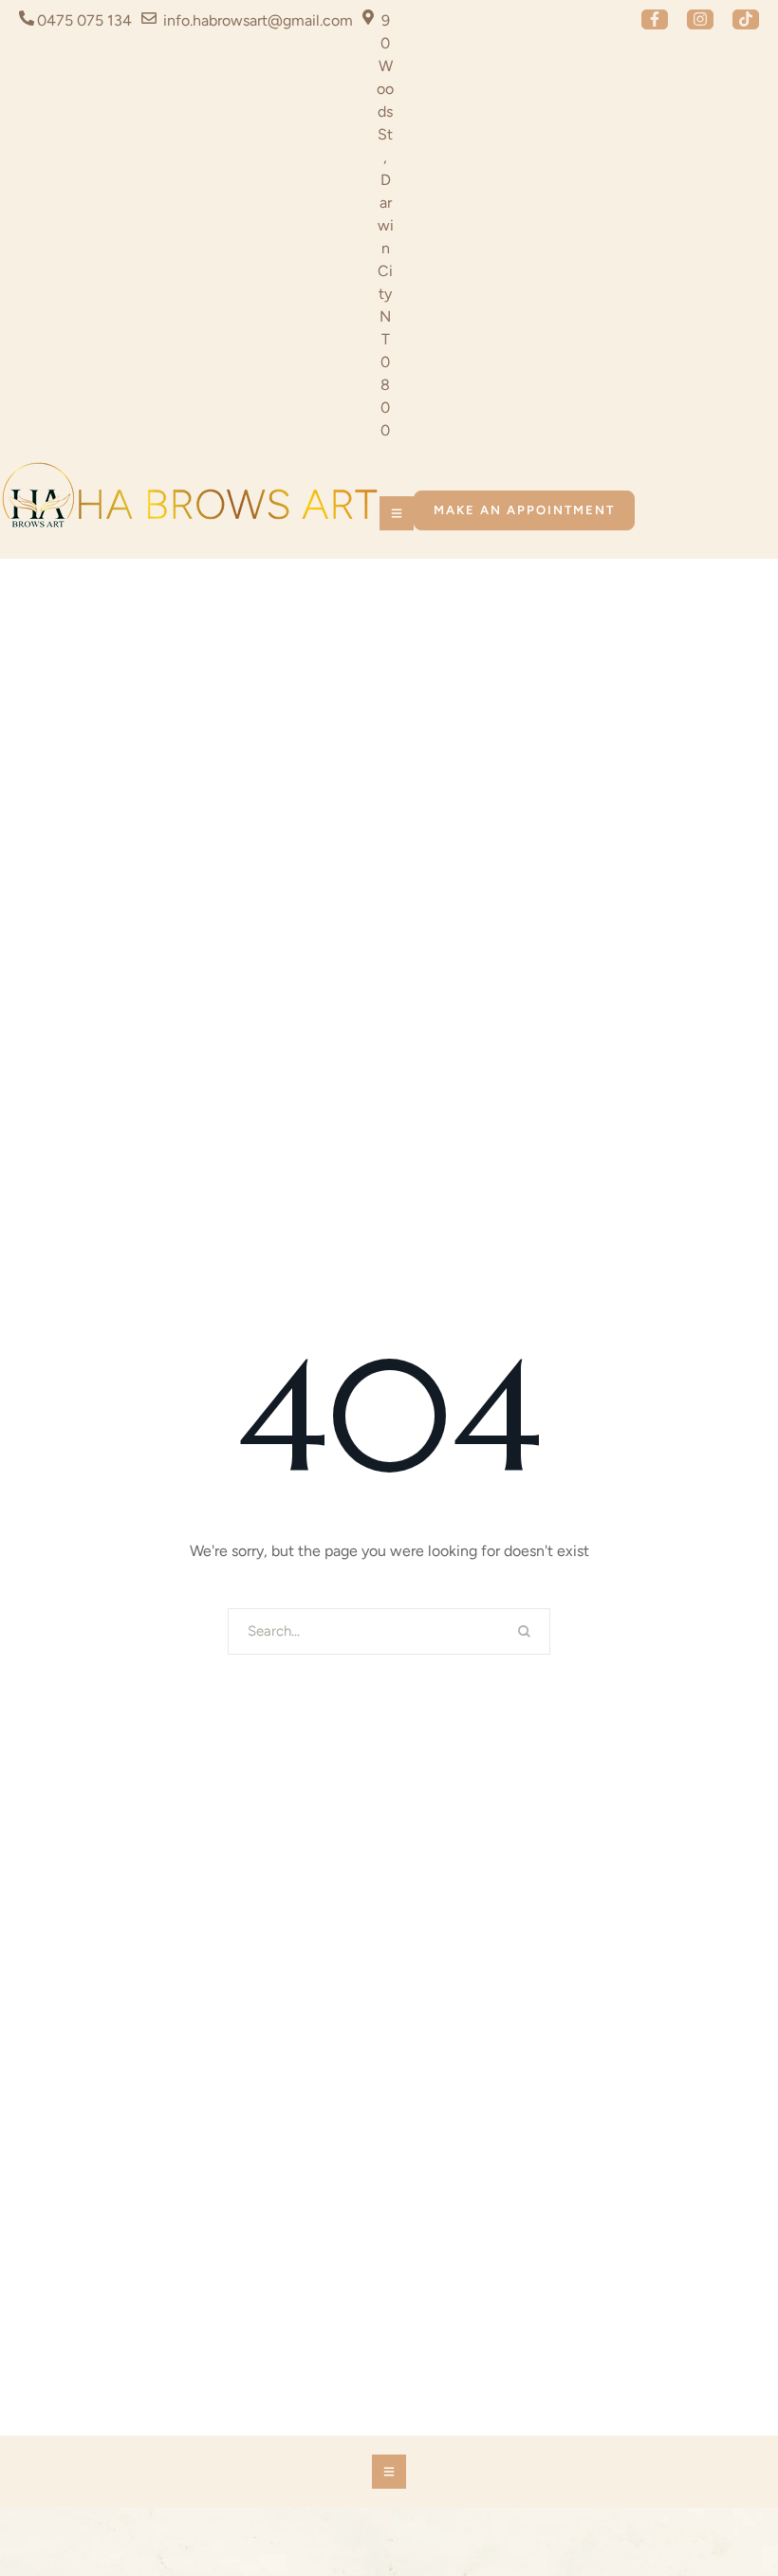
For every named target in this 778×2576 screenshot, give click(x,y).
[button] (655, 19)
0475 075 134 (84, 20)
